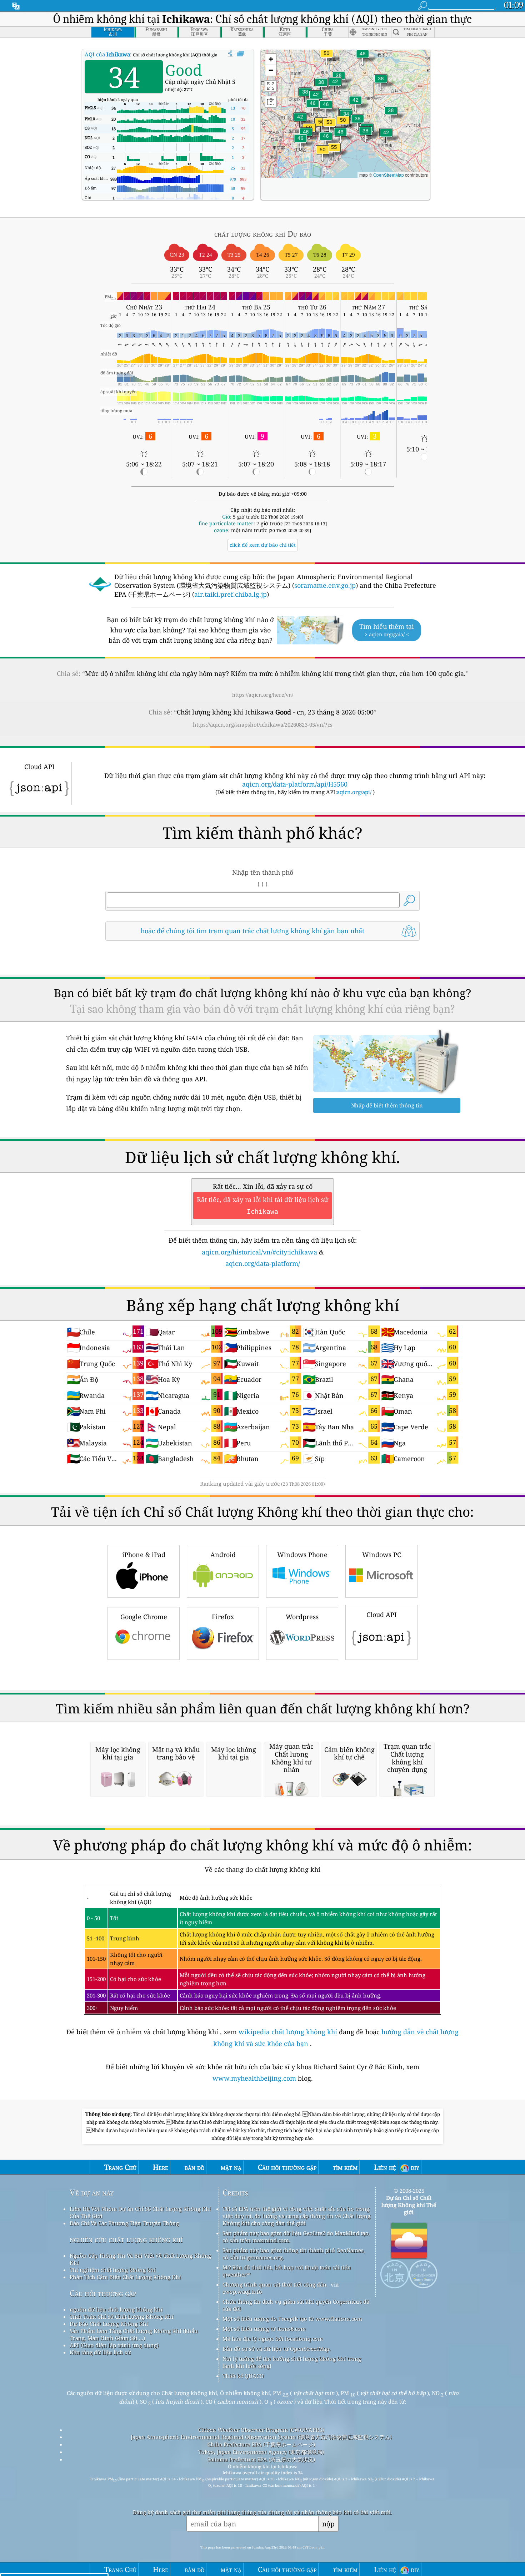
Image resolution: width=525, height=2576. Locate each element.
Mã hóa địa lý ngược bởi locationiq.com (273, 2339)
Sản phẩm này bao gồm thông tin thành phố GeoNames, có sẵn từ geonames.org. (294, 2254)
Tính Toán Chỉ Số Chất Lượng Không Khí (122, 2317)
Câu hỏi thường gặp (103, 2293)
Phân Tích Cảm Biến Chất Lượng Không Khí (125, 2277)
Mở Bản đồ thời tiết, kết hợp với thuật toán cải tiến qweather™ (287, 2271)
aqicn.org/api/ (354, 792)
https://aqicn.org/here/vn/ (263, 695)
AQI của (107, 54)
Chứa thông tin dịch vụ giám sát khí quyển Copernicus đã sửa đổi (296, 2305)
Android (223, 1555)
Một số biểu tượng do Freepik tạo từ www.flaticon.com (292, 2319)
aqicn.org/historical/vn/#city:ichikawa (259, 1252)
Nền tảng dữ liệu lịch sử (100, 2352)
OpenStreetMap (389, 175)
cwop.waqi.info (242, 2292)
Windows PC (382, 1555)
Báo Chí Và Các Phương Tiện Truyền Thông (124, 2223)
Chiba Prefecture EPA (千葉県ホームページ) (261, 2444)
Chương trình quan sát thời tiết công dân (274, 2284)
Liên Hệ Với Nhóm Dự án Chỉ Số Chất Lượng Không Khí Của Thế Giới (140, 2212)
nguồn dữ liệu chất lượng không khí (116, 2309)
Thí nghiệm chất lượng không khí (113, 2270)
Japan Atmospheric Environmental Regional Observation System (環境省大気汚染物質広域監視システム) (261, 2437)
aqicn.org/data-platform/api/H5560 (295, 784)
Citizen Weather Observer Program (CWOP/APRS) (261, 2430)
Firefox (223, 1617)
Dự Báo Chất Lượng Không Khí (109, 2324)
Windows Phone (302, 1555)
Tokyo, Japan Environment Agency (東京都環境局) (261, 2452)
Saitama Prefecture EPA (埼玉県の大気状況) (261, 2459)
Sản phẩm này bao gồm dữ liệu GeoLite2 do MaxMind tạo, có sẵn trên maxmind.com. (296, 2237)
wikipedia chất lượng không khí (288, 2032)
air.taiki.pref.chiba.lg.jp (231, 594)
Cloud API (382, 1615)
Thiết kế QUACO (243, 2376)
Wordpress (302, 1617)
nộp (328, 2524)
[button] (334, 151)
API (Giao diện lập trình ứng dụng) (114, 2345)
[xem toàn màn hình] (241, 54)
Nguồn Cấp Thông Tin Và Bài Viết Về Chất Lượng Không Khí (140, 2259)
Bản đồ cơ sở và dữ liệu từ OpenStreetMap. (277, 2349)
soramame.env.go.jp (325, 585)
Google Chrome (144, 1617)
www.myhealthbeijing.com (255, 2078)
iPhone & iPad (144, 1555)
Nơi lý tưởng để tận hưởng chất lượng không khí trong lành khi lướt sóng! (292, 2362)
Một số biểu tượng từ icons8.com (264, 2329)
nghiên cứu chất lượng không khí (126, 2239)
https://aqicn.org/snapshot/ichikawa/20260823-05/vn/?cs (263, 724)
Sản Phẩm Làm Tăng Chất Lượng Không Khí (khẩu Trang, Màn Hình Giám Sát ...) (134, 2334)
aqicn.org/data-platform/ (263, 1263)
